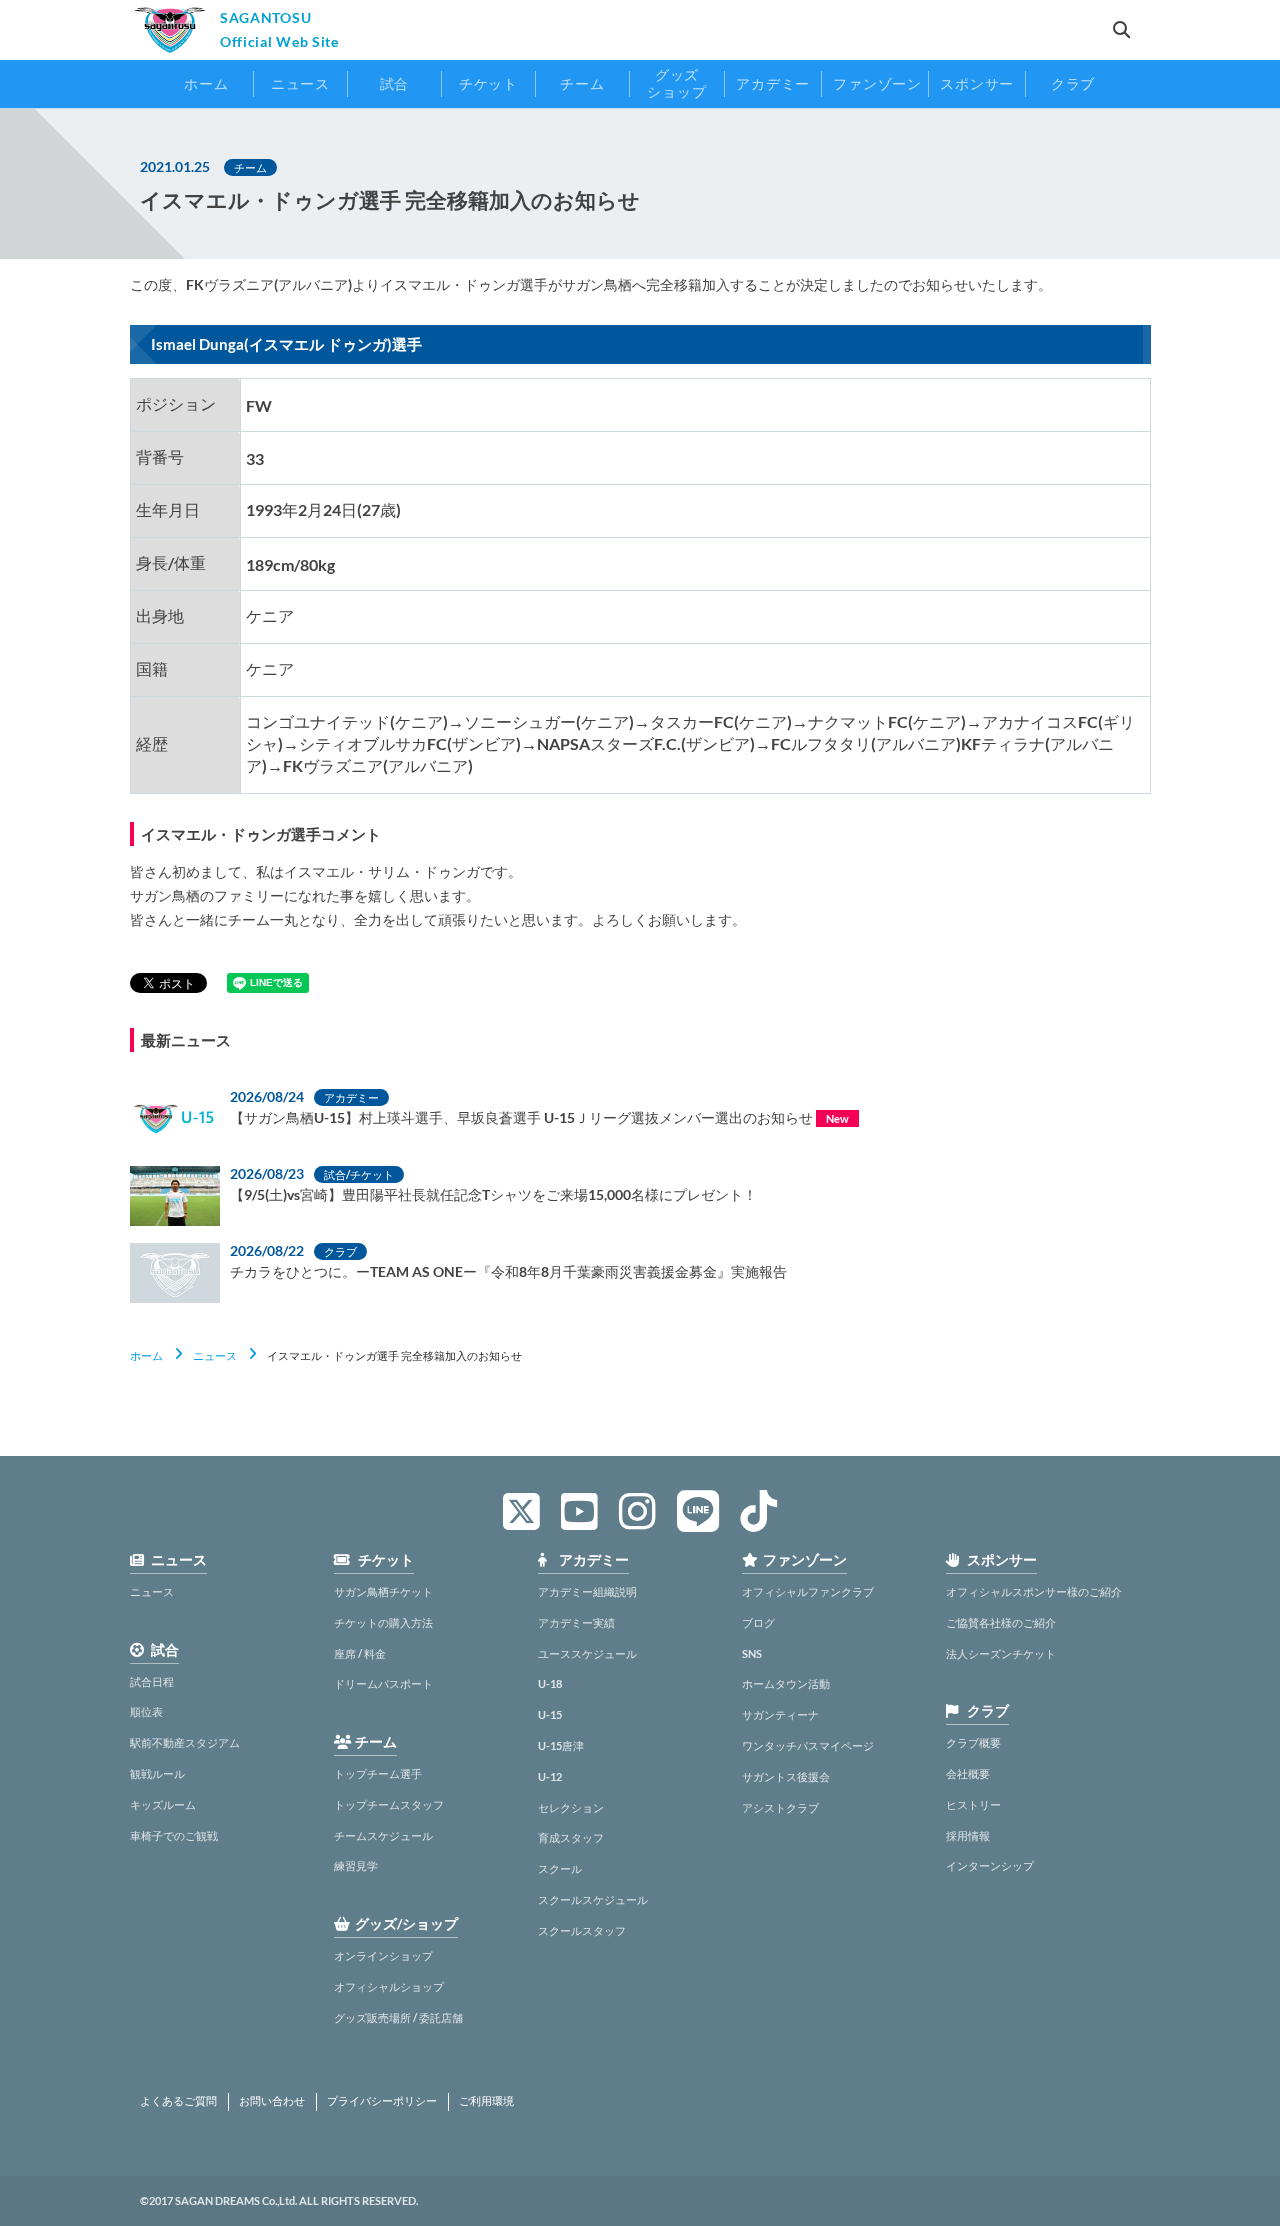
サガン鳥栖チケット (383, 1591)
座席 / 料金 (360, 1653)
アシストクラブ (780, 1807)
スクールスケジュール (593, 1899)
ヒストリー (973, 1804)
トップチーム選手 (378, 1773)
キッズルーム (163, 1804)
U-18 (550, 1683)
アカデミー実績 (576, 1622)
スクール (560, 1868)
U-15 (550, 1714)
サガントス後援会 (786, 1776)
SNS (752, 1653)
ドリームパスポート (383, 1683)
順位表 (146, 1711)
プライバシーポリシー (382, 2101)
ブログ (758, 1622)
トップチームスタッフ (389, 1804)
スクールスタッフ (582, 1930)
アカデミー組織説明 (587, 1591)
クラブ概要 (973, 1742)
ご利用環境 (486, 2101)
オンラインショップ (383, 1955)
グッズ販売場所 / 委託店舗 (398, 2017)
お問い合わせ (272, 2101)
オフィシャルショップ (389, 1986)
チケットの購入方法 (383, 1622)
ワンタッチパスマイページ (808, 1745)
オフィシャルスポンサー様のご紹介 (1034, 1591)
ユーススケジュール (587, 1653)
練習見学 (356, 1865)
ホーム (146, 1355)
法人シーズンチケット (1001, 1653)
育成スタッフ (571, 1837)
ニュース (215, 1355)
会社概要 (968, 1773)
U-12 (550, 1776)
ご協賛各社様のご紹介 (1001, 1622)
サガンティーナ (780, 1714)
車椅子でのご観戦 (174, 1835)
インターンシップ (990, 1865)
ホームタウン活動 (786, 1683)
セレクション (571, 1807)
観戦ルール (157, 1773)
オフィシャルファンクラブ (808, 1591)
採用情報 (968, 1835)
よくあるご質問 (178, 2101)
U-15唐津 (561, 1745)
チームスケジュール (383, 1835)
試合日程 (152, 1681)
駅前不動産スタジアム (185, 1742)
